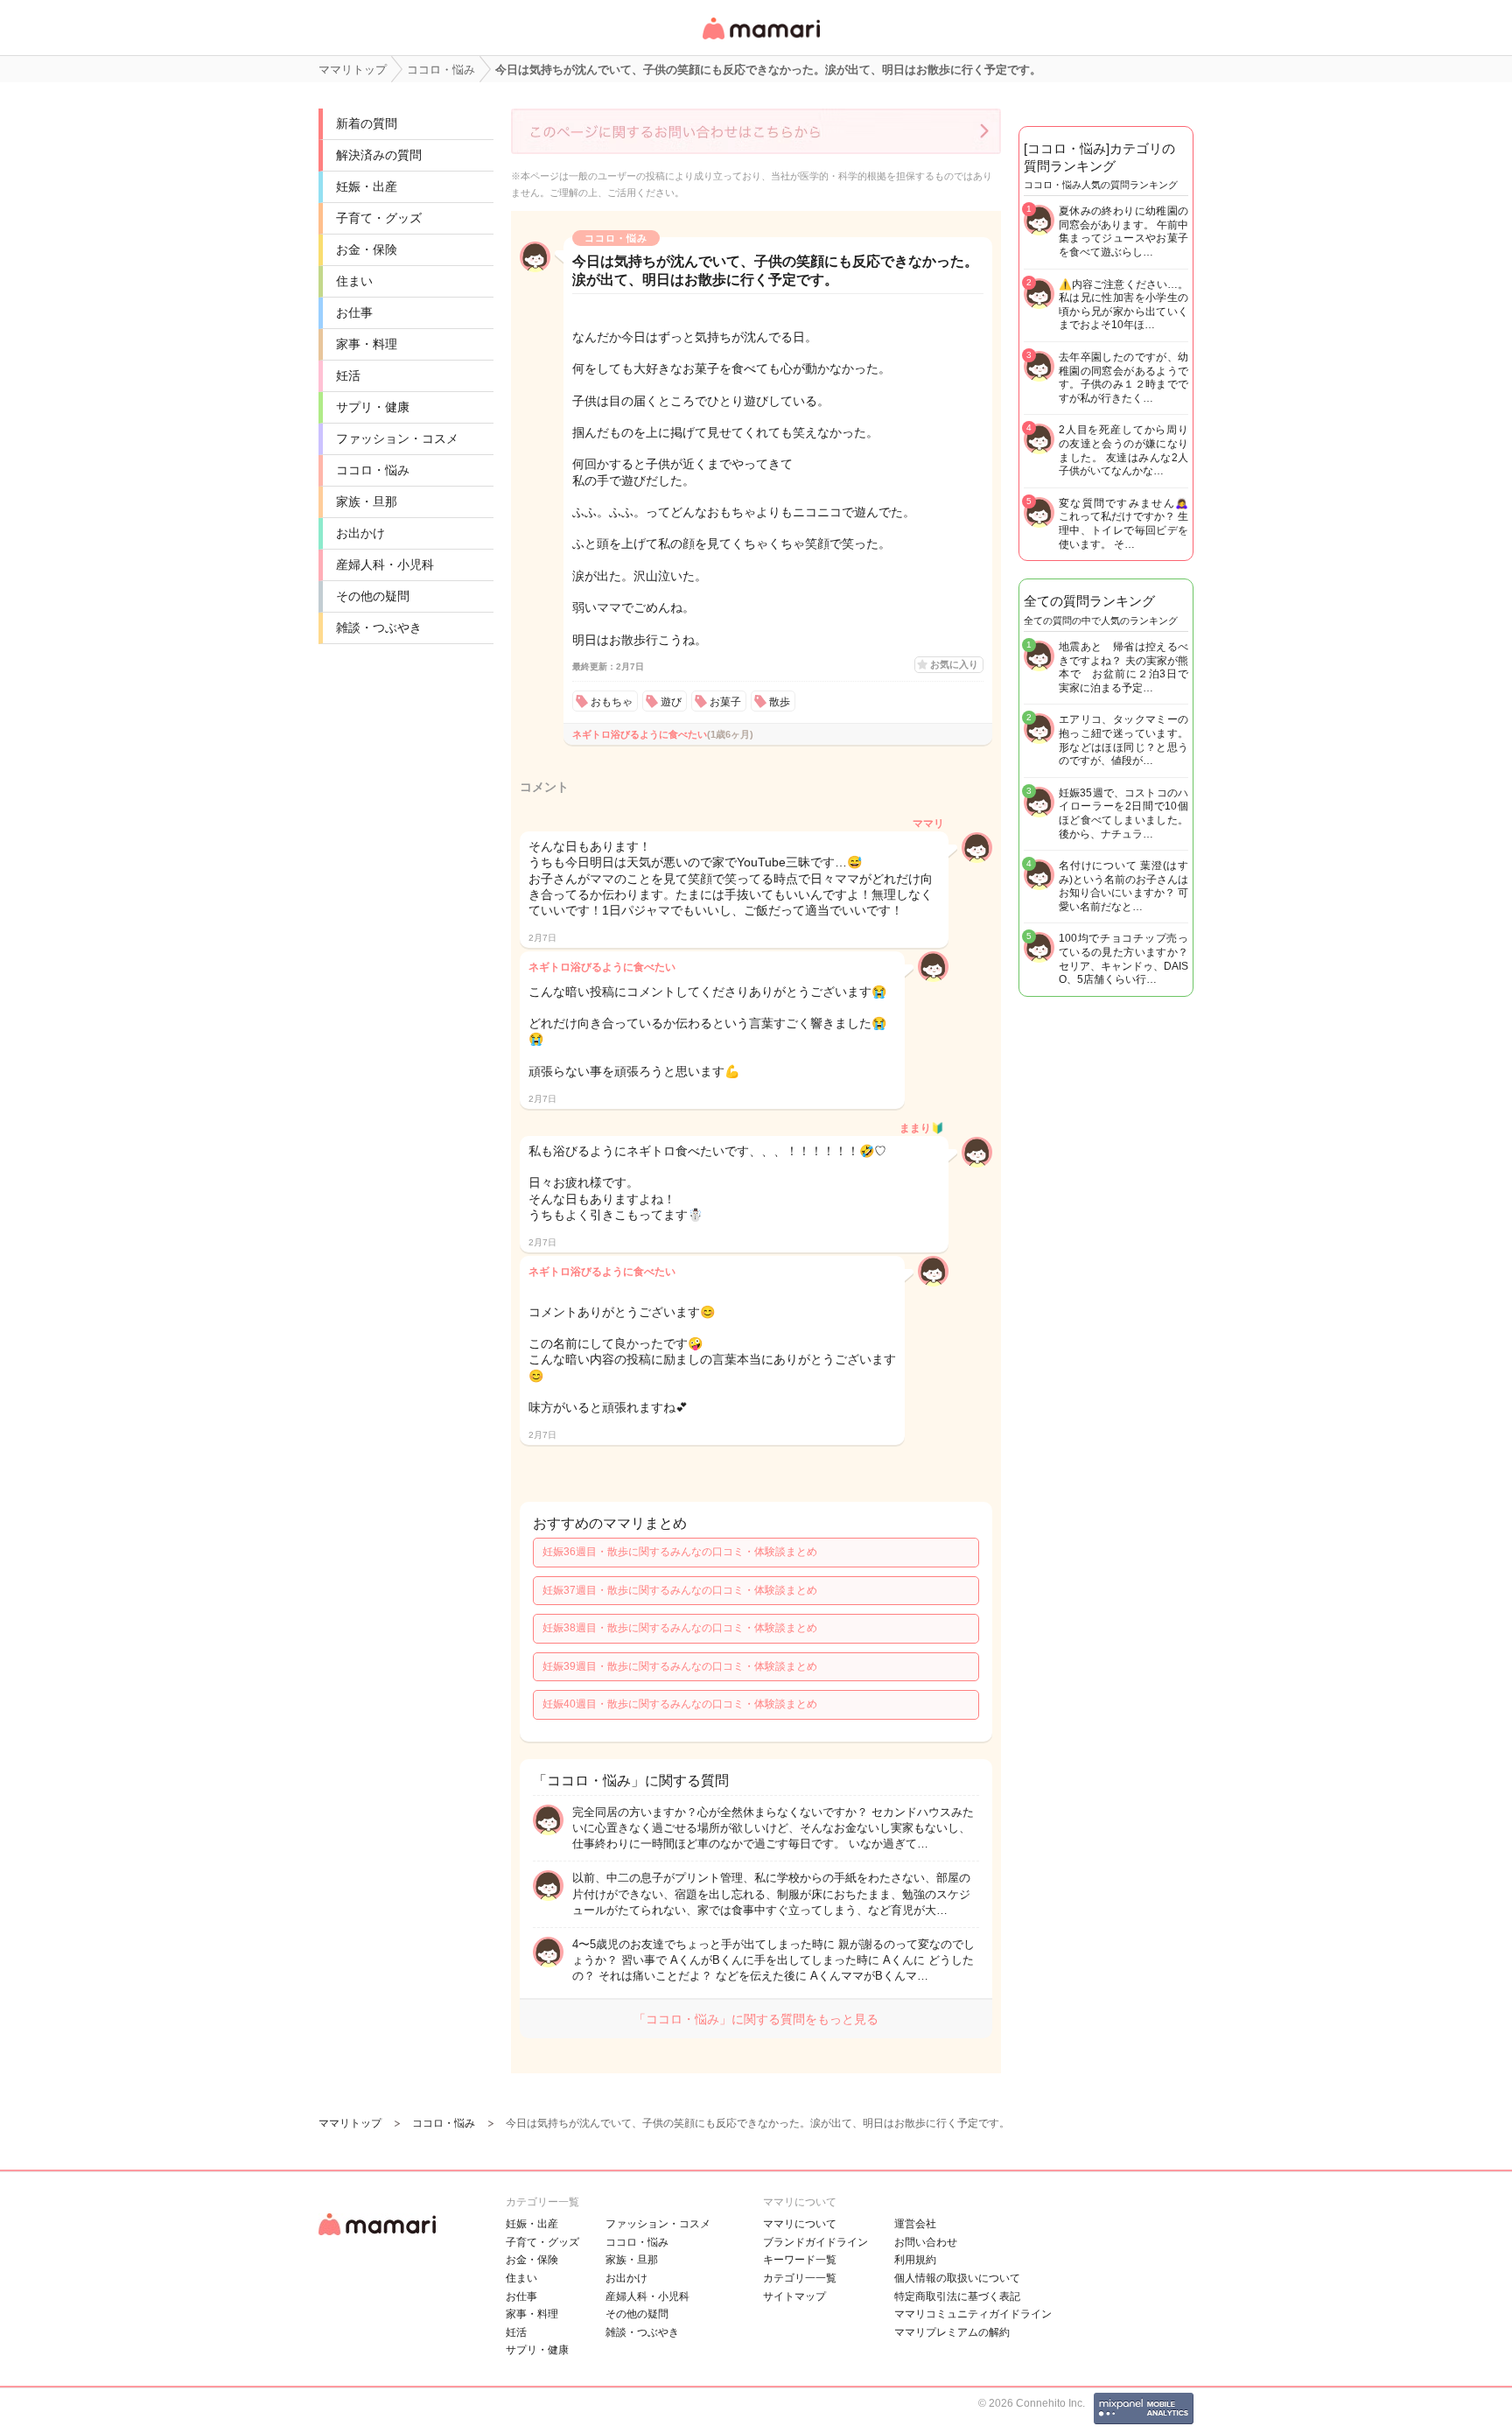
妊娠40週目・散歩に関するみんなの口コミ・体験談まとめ (680, 1704)
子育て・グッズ (379, 218)
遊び (671, 702)
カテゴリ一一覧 (800, 2278)
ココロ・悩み (373, 470)
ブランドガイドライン (815, 2242)
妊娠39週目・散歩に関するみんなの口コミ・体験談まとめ (680, 1666)
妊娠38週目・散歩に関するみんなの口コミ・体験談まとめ (680, 1628)
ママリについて (800, 2224)
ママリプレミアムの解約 (952, 2332)
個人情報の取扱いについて (957, 2278)
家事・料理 (367, 344)
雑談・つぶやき (379, 628)
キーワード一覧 (800, 2260)
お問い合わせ (926, 2242)
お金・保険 (367, 249)
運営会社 (915, 2224)
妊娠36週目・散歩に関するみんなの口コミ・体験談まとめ (680, 1552)
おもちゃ (612, 702)
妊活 (348, 375)
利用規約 (915, 2260)
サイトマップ (794, 2296)
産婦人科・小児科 (385, 564)
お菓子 (725, 702)
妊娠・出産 (367, 186)
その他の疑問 (373, 596)
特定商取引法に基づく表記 (957, 2296)
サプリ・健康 (373, 407)
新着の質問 (367, 123)
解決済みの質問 (379, 155)
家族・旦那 (367, 501)
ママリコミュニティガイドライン (973, 2314)
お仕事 (354, 312)
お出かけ (360, 533)
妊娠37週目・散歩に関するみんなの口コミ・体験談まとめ (680, 1590)
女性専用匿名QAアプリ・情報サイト (760, 41)
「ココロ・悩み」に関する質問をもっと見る (756, 2019)
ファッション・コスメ (397, 438)
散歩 (780, 702)
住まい (354, 281)
